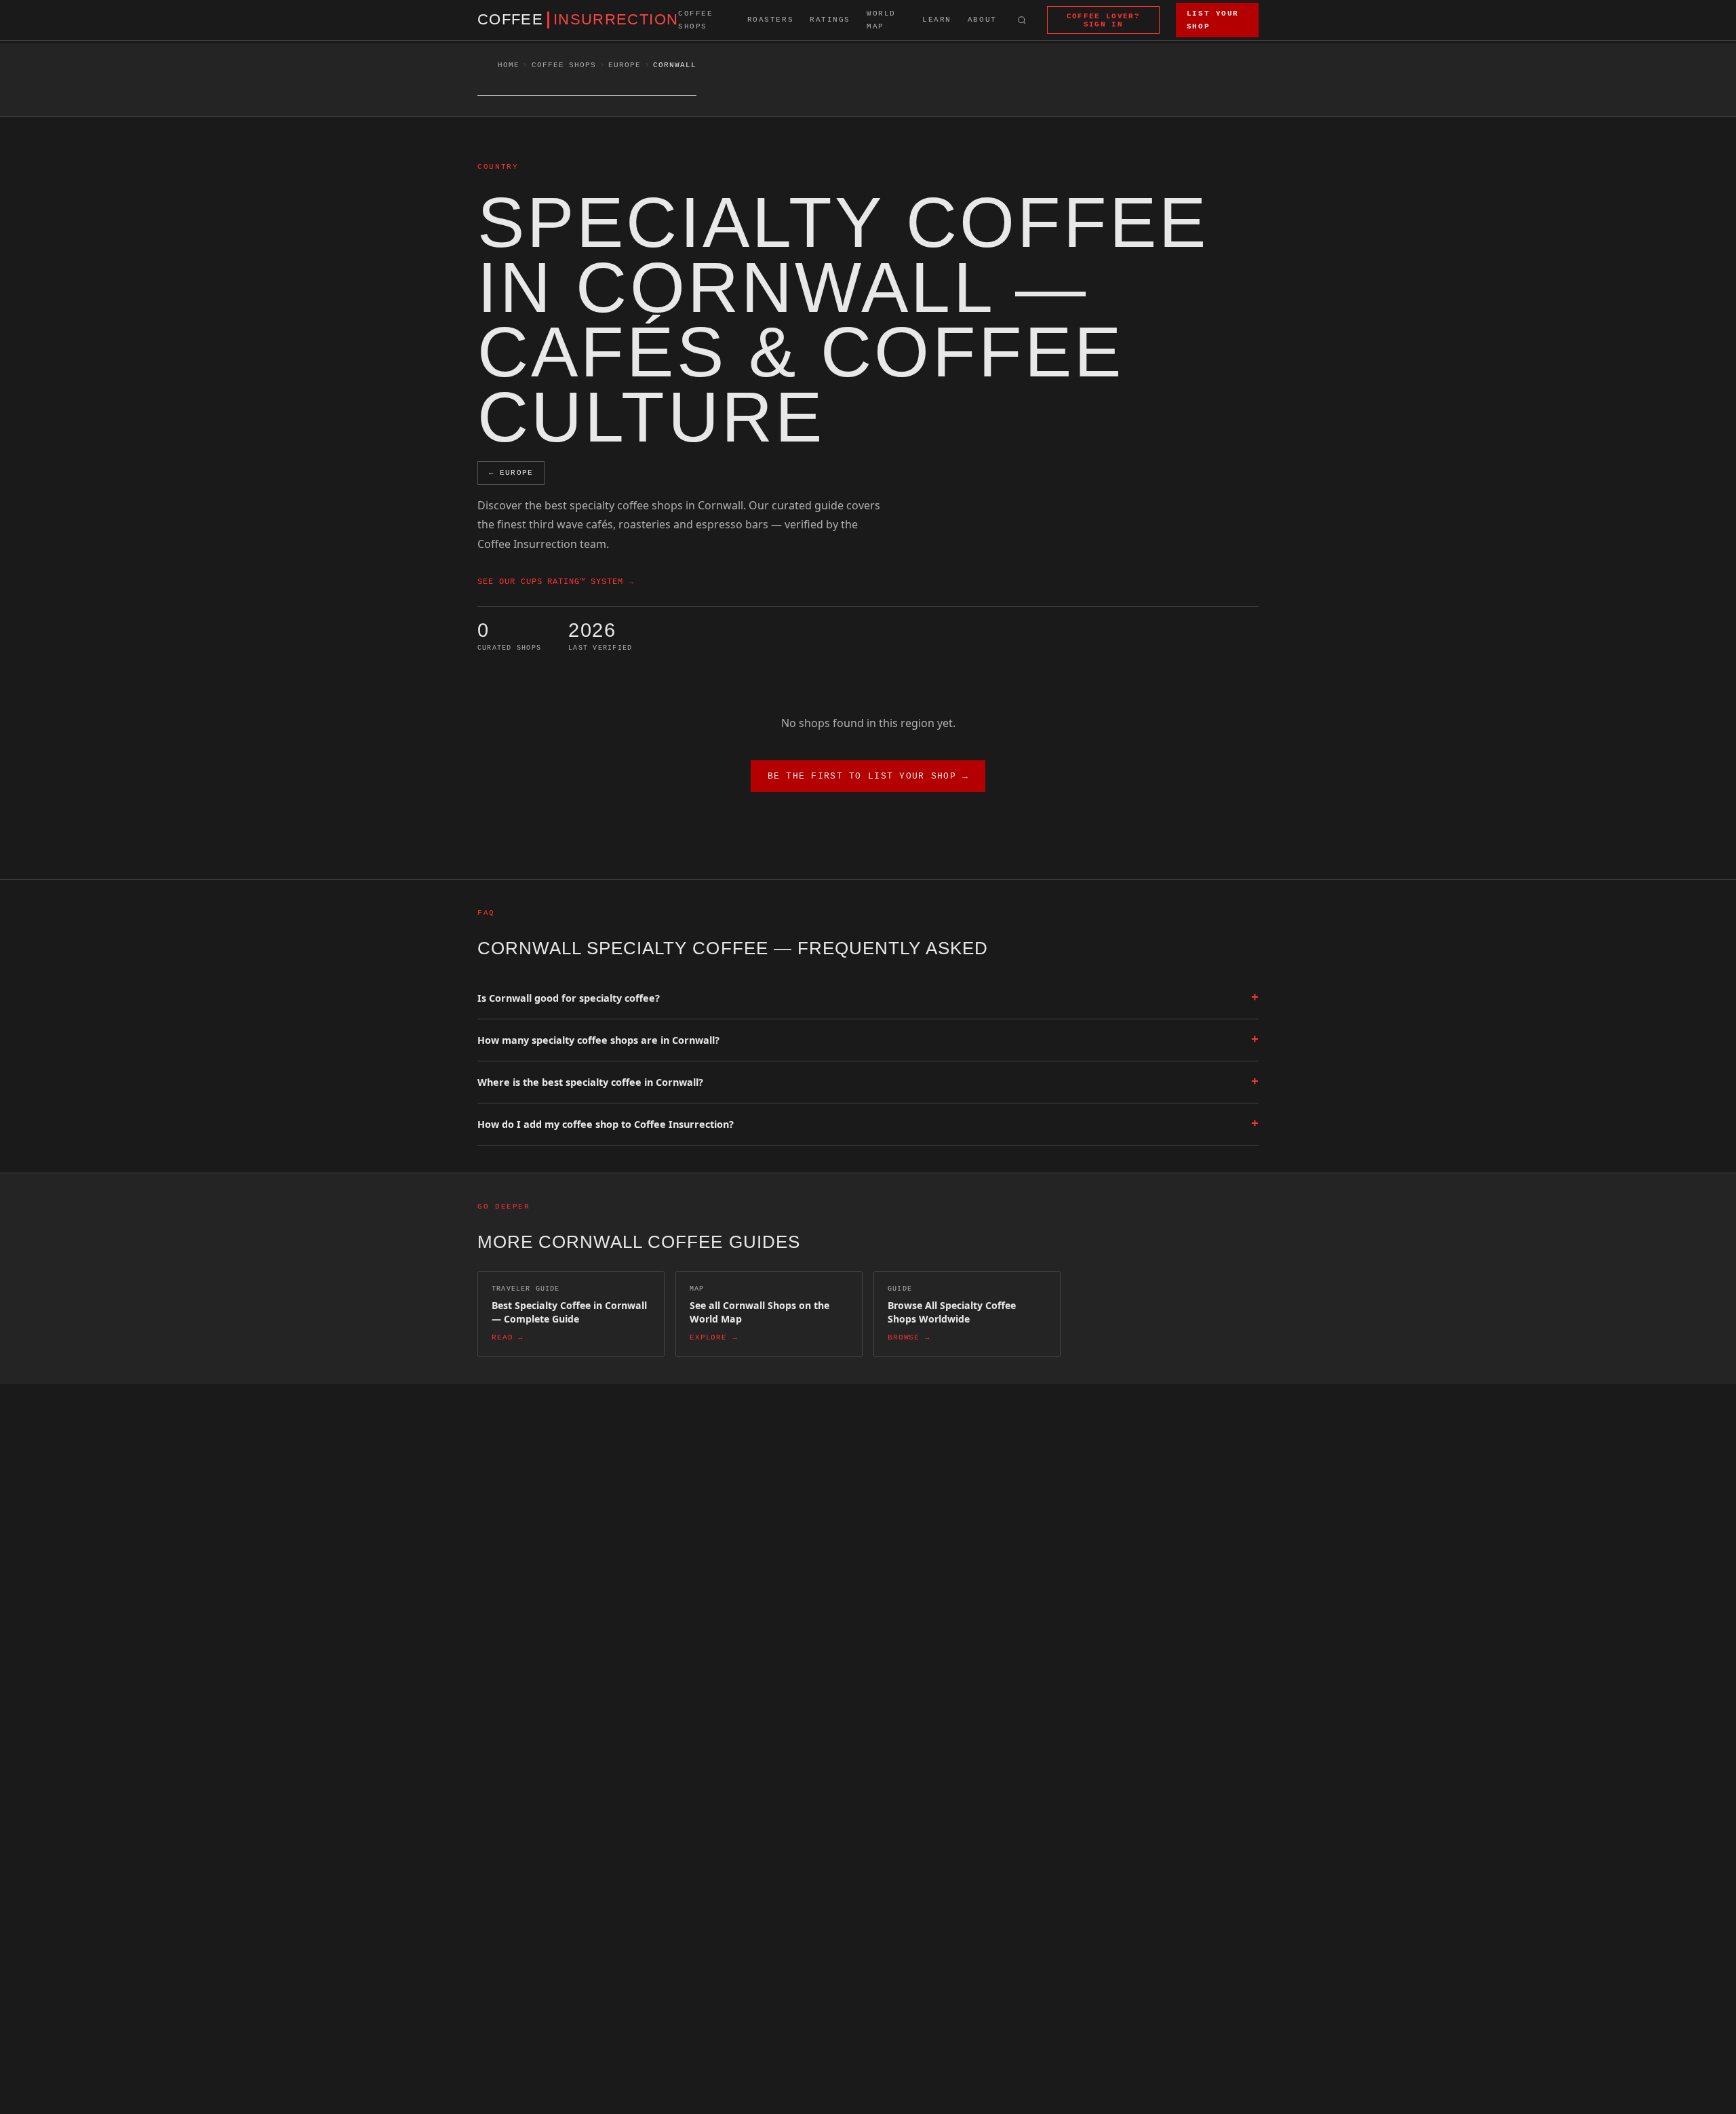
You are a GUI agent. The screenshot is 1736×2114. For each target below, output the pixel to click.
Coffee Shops (695, 20)
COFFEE (578, 20)
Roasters (771, 20)
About (982, 20)
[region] (176, 1996)
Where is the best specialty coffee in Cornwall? (868, 1082)
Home (509, 65)
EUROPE (624, 65)
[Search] (1022, 20)
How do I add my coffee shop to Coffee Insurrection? (868, 1124)
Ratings (830, 20)
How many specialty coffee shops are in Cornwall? (868, 1040)
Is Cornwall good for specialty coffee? (868, 998)
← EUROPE (511, 473)
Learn (937, 20)
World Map (881, 20)
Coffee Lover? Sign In (1103, 20)
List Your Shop (1213, 20)
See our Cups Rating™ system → (556, 582)
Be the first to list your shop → (868, 776)
